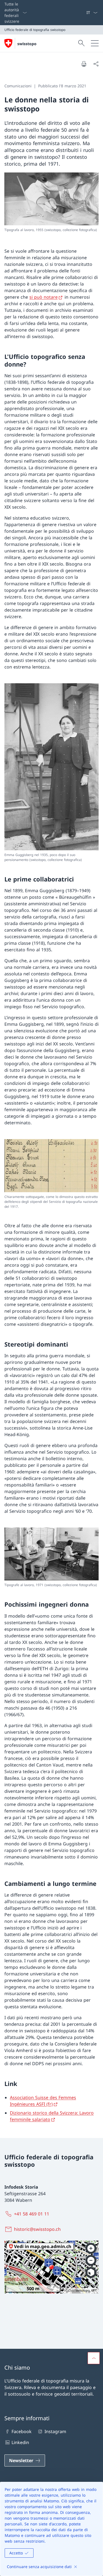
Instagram (55, 2431)
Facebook (22, 2431)
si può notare (44, 297)
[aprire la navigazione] (95, 43)
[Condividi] (96, 64)
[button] (94, 2358)
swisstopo (27, 44)
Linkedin (20, 2442)
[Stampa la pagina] (84, 64)
